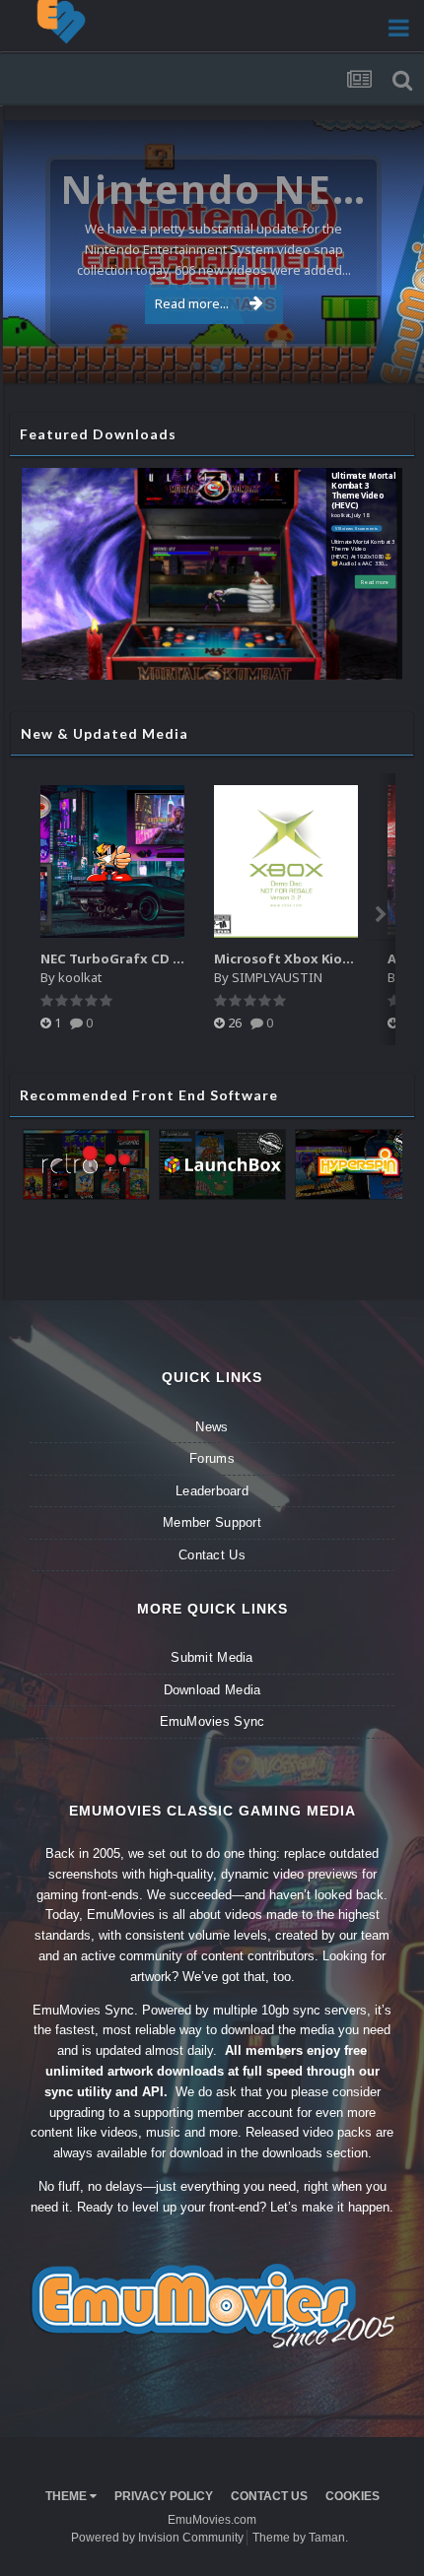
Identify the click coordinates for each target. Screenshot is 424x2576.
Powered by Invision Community (157, 2538)
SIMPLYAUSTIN (277, 977)
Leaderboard (212, 1491)
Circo (389, 358)
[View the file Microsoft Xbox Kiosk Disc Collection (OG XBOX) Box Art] (286, 861)
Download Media (212, 1690)
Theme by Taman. (300, 2538)
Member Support (212, 1522)
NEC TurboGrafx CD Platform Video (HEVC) (180, 958)
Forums (212, 1458)
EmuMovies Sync (212, 1721)
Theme (68, 2496)
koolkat (341, 515)
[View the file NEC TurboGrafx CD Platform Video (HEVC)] (112, 861)
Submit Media (212, 1657)
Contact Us (212, 1555)
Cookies (353, 2496)
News (212, 1427)
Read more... (192, 303)
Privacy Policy (164, 2496)
